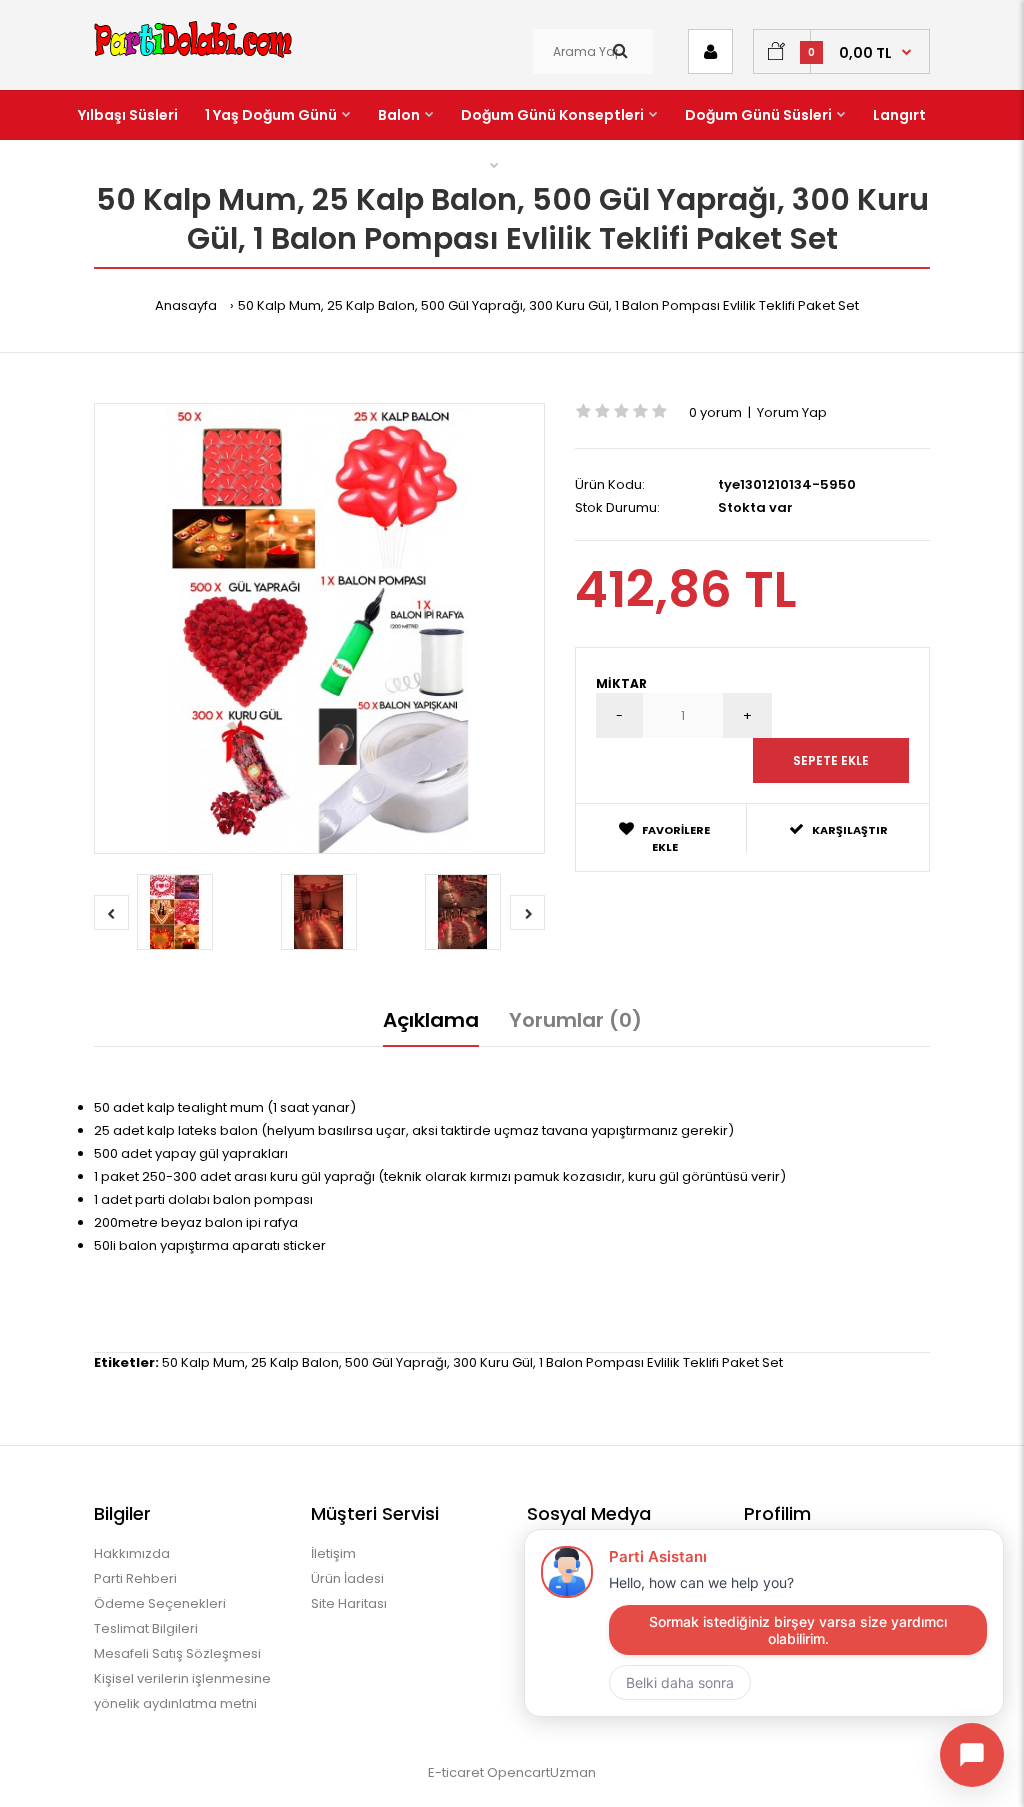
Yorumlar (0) (575, 1020)
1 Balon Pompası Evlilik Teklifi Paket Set (661, 1362)
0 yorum (715, 412)
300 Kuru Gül (493, 1362)
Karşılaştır (850, 830)
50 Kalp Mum (203, 1362)
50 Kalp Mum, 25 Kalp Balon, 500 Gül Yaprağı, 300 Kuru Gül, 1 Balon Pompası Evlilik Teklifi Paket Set (548, 305)
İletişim (333, 1553)
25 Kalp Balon (295, 1362)
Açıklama (431, 1020)
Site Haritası (349, 1603)
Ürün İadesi (347, 1578)
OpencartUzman (541, 1772)
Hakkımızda (132, 1553)
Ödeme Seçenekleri (160, 1603)
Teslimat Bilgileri (146, 1628)
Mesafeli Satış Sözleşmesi (177, 1653)
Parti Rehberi (135, 1578)
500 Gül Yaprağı (396, 1362)
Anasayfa (186, 305)
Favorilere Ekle (676, 839)
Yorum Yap (792, 412)
